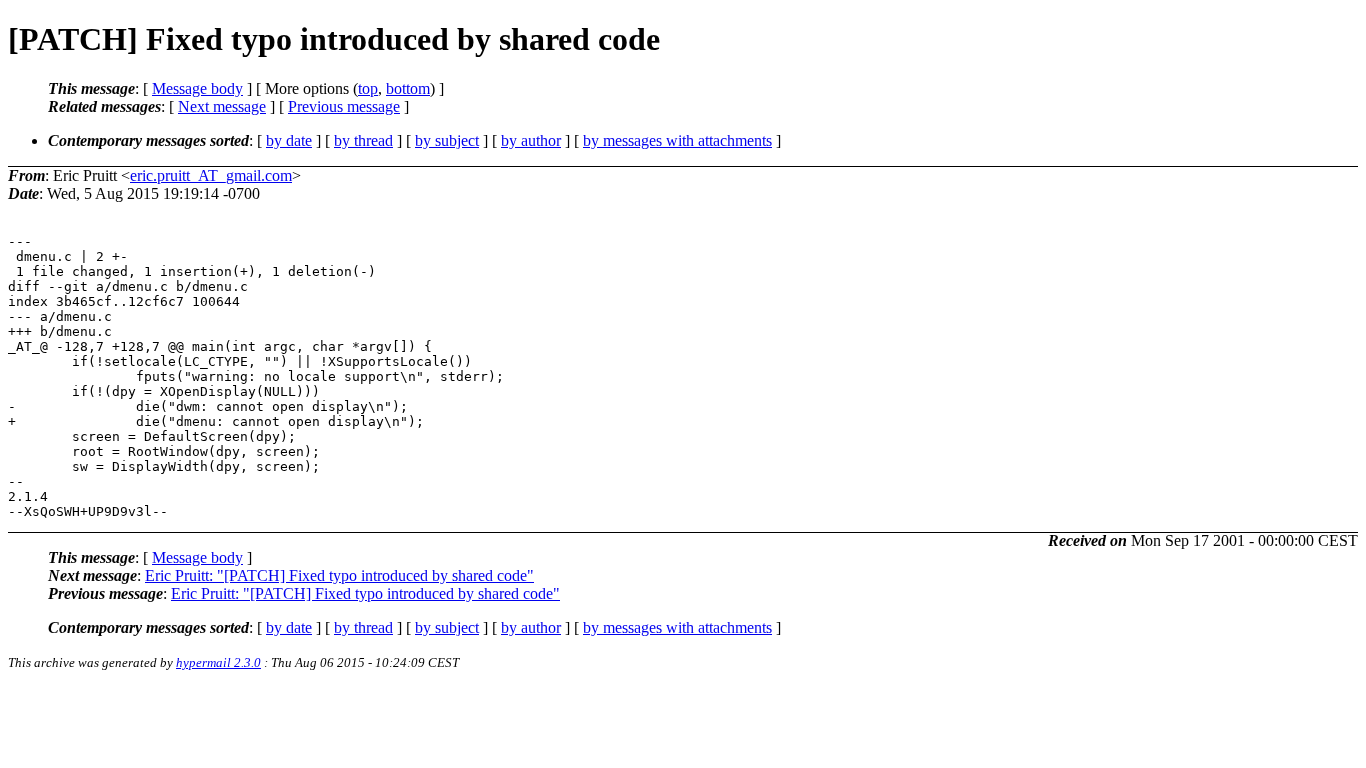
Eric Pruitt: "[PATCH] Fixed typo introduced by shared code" (339, 575)
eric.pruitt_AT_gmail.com (211, 175)
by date (289, 140)
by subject (447, 140)
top (368, 88)
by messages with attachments (677, 140)
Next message (222, 106)
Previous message (344, 106)
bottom (408, 88)
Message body (197, 88)
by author (531, 140)
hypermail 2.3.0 (218, 662)
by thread (363, 140)
